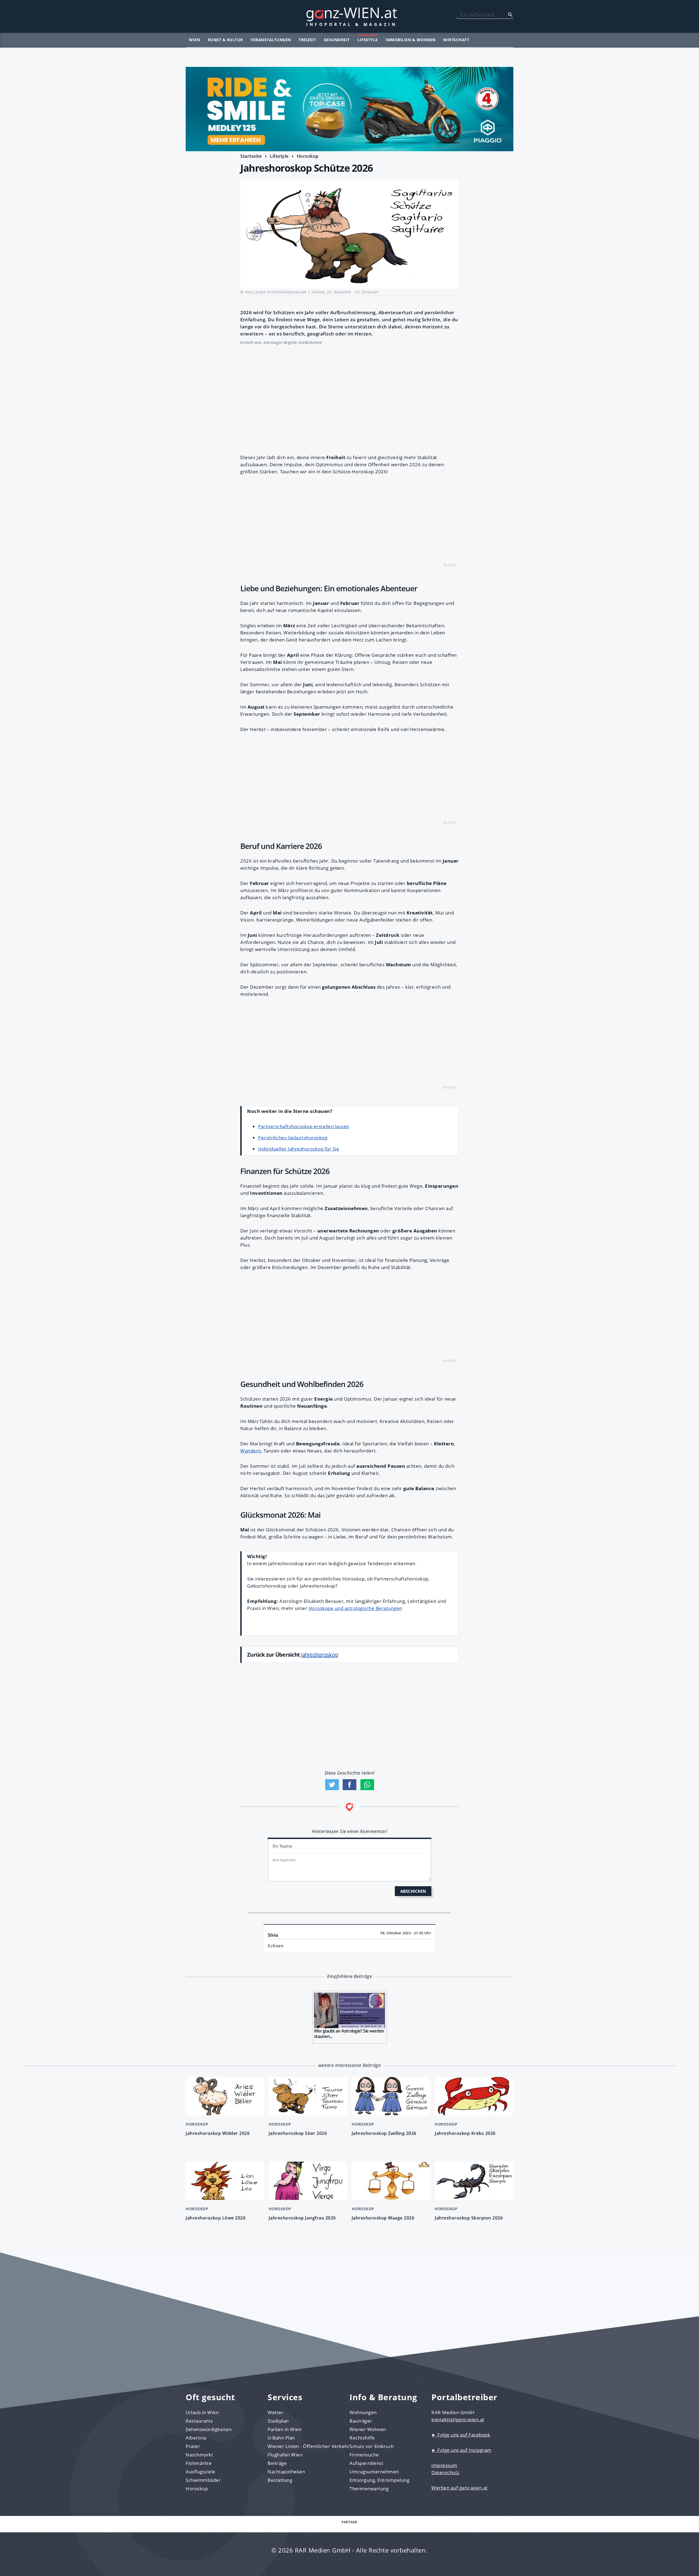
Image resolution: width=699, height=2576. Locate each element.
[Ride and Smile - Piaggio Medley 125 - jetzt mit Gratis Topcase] (349, 109)
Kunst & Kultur (225, 40)
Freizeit (307, 40)
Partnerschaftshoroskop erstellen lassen (304, 1126)
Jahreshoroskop (319, 1655)
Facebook (349, 1785)
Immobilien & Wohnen (411, 40)
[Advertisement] (349, 397)
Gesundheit (337, 40)
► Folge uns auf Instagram (461, 2450)
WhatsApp (367, 1785)
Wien (194, 40)
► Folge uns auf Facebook (461, 2435)
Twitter (332, 1785)
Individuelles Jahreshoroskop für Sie (299, 1149)
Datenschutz (445, 2472)
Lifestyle (368, 40)
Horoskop (308, 156)
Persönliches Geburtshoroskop (293, 1138)
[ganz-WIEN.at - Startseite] (349, 16)
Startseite (251, 156)
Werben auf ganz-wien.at (460, 2488)
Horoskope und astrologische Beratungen (355, 1608)
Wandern (251, 1451)
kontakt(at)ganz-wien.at (458, 2419)
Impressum (444, 2465)
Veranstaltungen (271, 40)
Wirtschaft (456, 40)
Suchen (510, 15)
